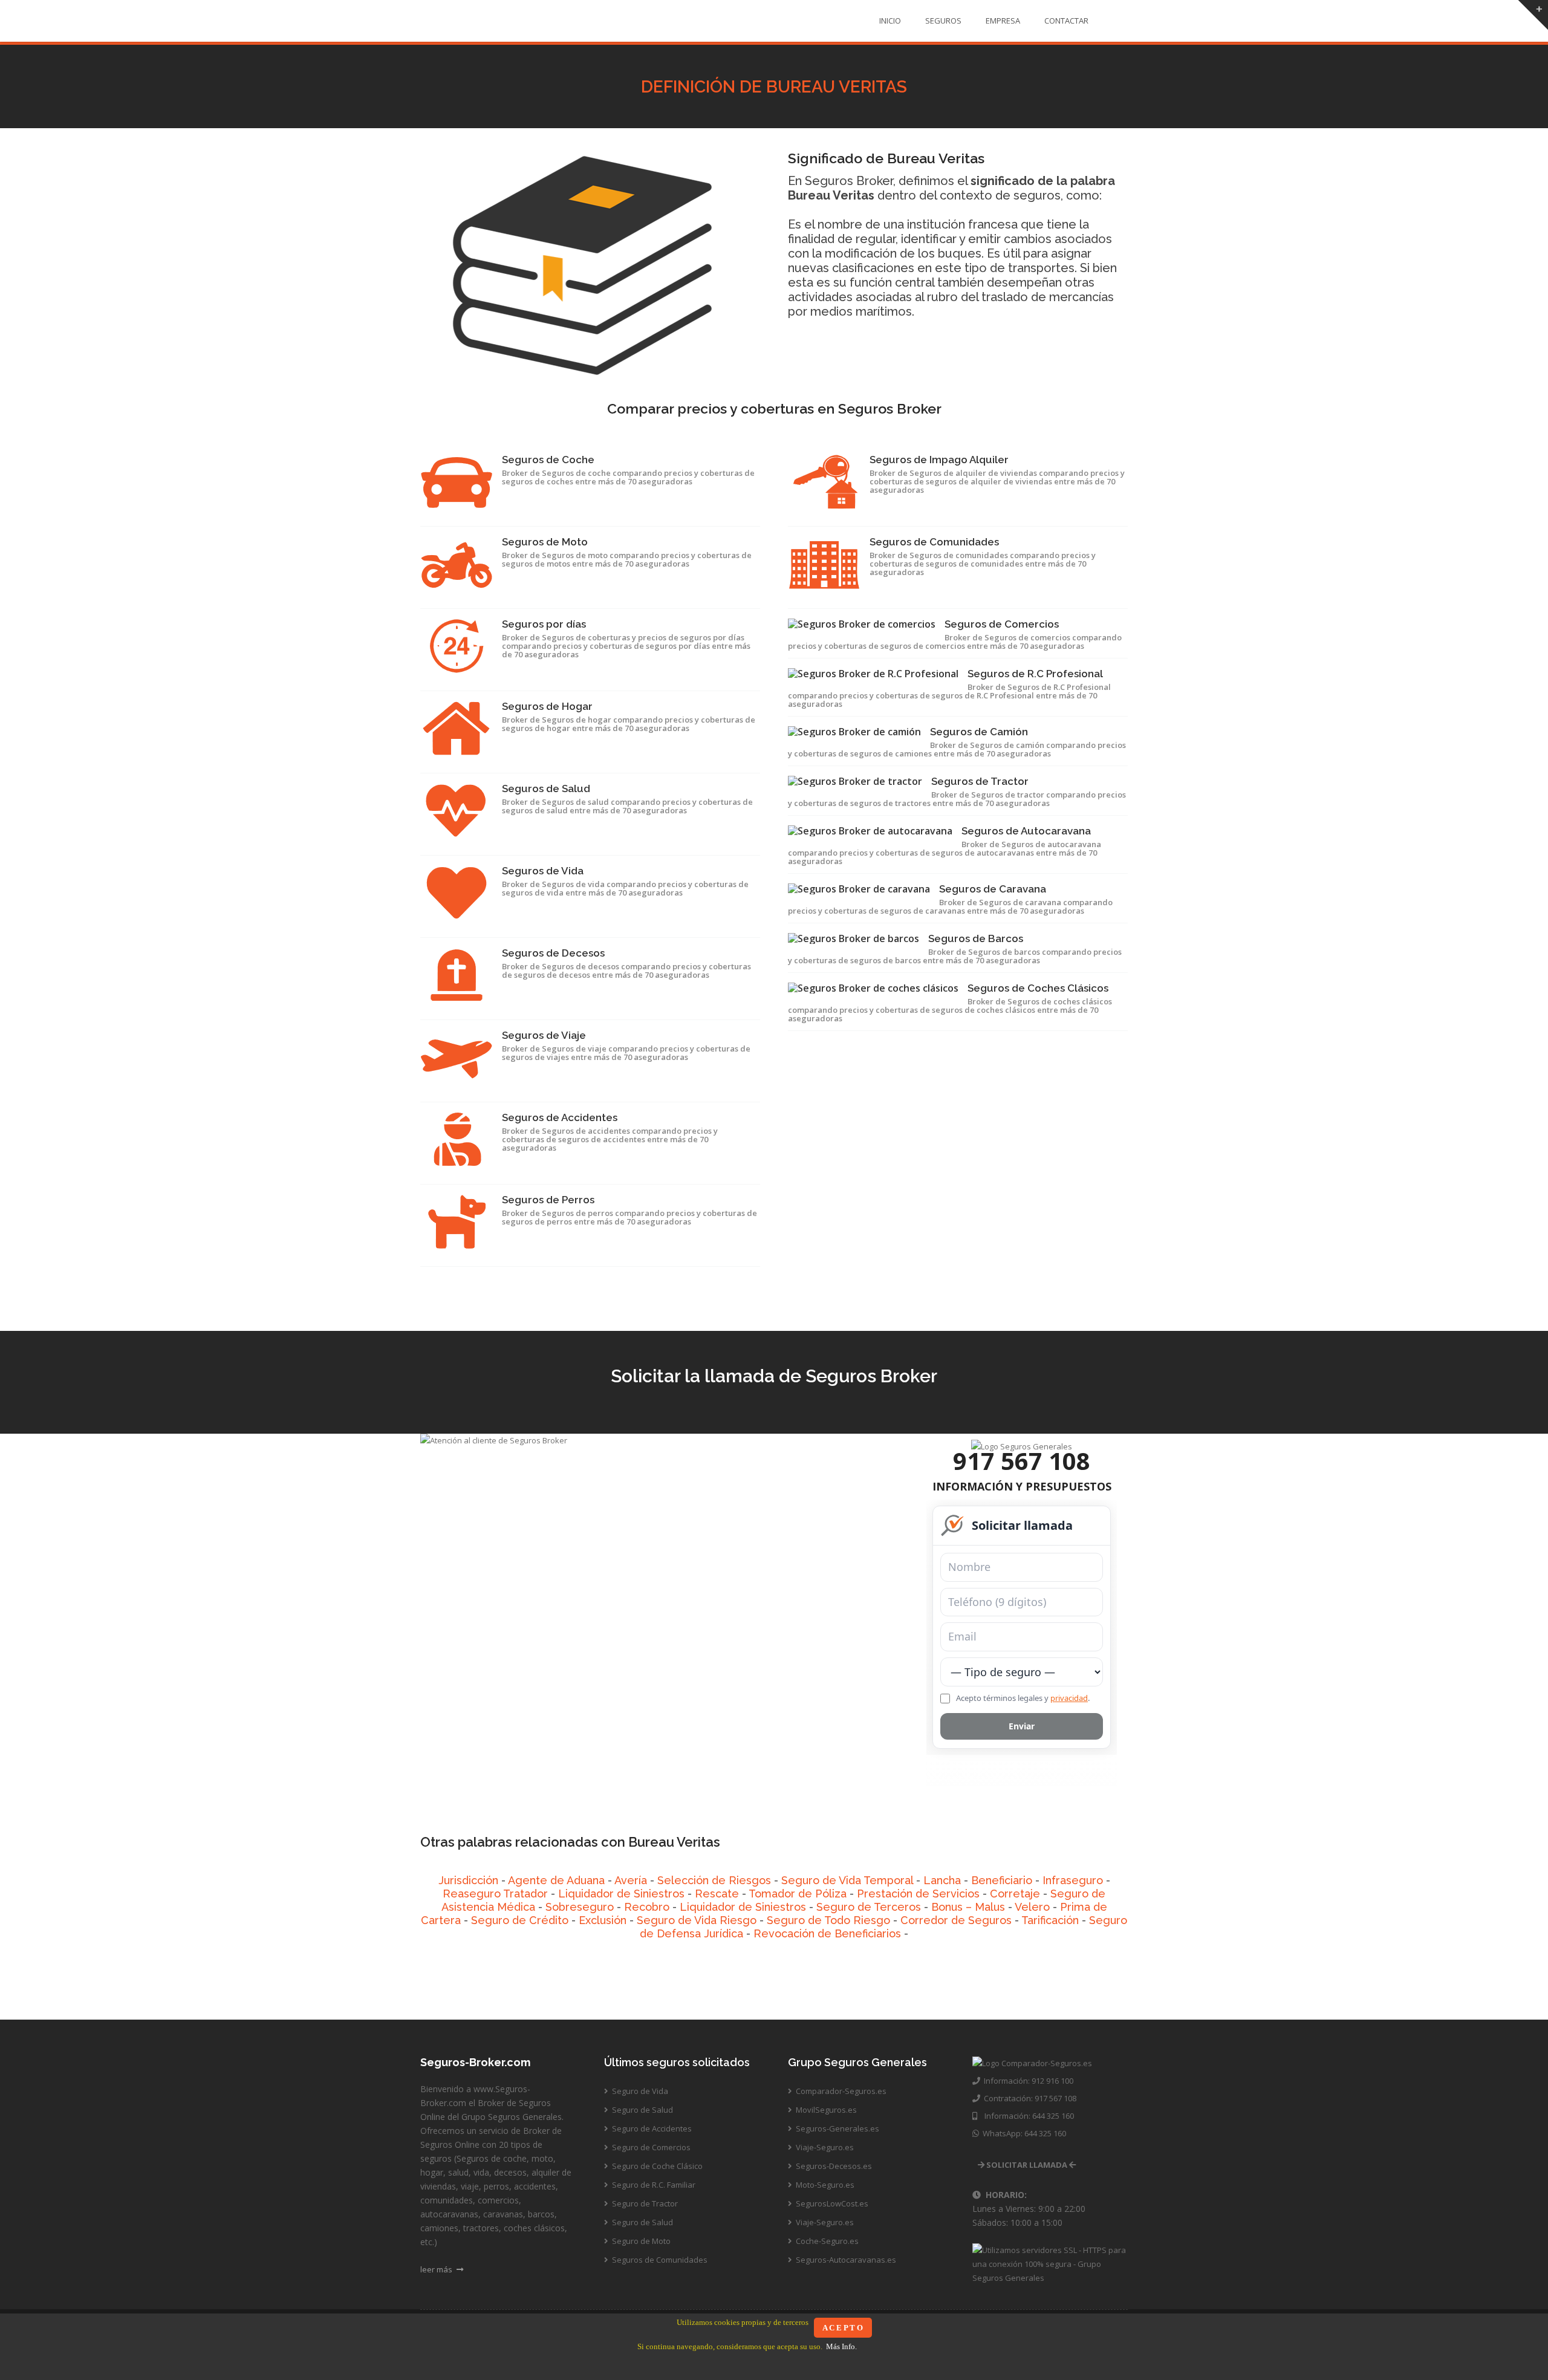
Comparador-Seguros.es (840, 2091)
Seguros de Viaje (544, 1035)
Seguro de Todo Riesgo (828, 1920)
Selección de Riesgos (714, 1880)
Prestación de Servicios (918, 1894)
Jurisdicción (468, 1880)
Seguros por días (544, 624)
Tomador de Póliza (798, 1894)
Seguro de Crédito (520, 1920)
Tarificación (1050, 1920)
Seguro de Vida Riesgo (697, 1920)
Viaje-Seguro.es (824, 2147)
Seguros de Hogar (547, 706)
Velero (1032, 1907)
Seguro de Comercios (650, 2147)
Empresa (1003, 21)
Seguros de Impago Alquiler (939, 460)
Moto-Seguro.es (824, 2185)
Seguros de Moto (545, 542)
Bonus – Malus (968, 1907)
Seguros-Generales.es (837, 2128)
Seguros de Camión (979, 732)
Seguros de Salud (546, 788)
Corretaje (1015, 1894)
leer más (437, 2269)
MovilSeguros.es (825, 2110)
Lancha (942, 1880)
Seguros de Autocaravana (1026, 831)
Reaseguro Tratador (495, 1894)
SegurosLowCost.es (831, 2203)
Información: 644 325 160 (1026, 2116)
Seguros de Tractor (980, 781)
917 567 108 (1022, 1461)
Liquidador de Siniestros (621, 1894)
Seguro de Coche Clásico (656, 2166)
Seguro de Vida (639, 2091)
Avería (631, 1880)
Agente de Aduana (556, 1880)
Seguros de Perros (548, 1200)
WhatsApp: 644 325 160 (1023, 2133)
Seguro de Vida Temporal (847, 1880)
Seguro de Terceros (869, 1907)
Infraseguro (1073, 1880)
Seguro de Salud (642, 2110)
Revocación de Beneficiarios (827, 1933)
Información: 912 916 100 (1027, 2081)
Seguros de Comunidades (934, 542)
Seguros (943, 21)
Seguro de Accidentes (651, 2128)
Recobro (647, 1907)
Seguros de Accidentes (560, 1117)
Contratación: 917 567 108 (1028, 2098)
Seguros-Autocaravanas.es (845, 2260)
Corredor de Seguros (956, 1920)
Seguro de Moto (640, 2241)
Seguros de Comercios (1002, 624)
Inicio (890, 21)
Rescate (717, 1894)
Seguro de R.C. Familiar (653, 2185)
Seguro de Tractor (644, 2203)
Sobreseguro (580, 1907)
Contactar (1066, 21)
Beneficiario (1002, 1880)
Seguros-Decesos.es (833, 2166)
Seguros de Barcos (976, 938)
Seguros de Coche (548, 460)
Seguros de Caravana (993, 889)
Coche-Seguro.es (826, 2241)
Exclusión (603, 1920)
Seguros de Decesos (553, 953)
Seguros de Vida (543, 871)
